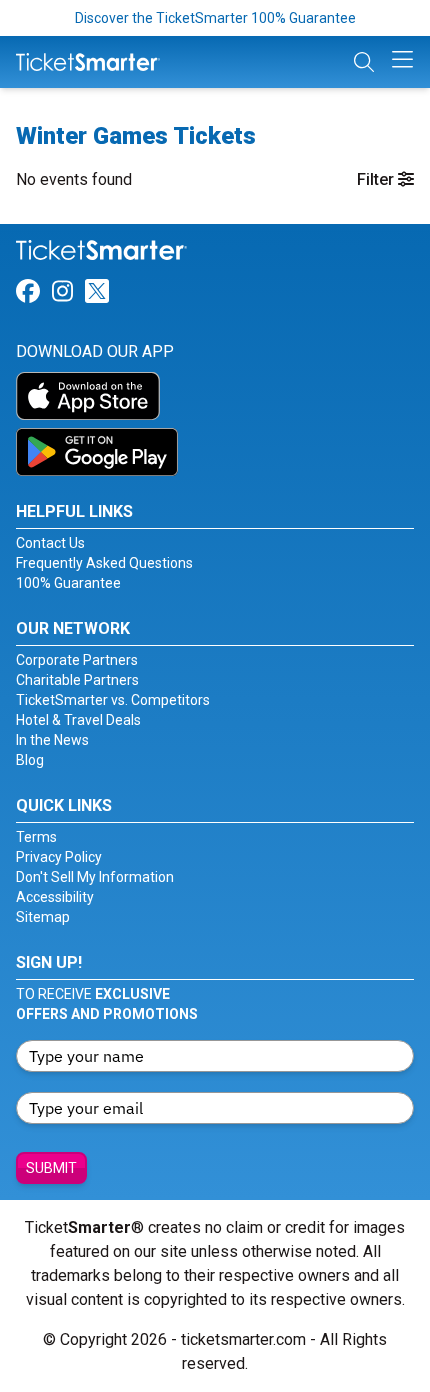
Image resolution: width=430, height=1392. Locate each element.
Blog (30, 760)
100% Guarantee (68, 583)
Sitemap (43, 917)
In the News (52, 740)
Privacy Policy (59, 857)
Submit (51, 1168)
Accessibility (55, 897)
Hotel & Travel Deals (78, 720)
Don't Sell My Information (95, 877)
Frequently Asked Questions (104, 563)
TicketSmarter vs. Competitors (113, 700)
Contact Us (50, 543)
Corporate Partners (77, 660)
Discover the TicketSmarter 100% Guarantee (215, 18)
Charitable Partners (77, 680)
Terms (36, 837)
